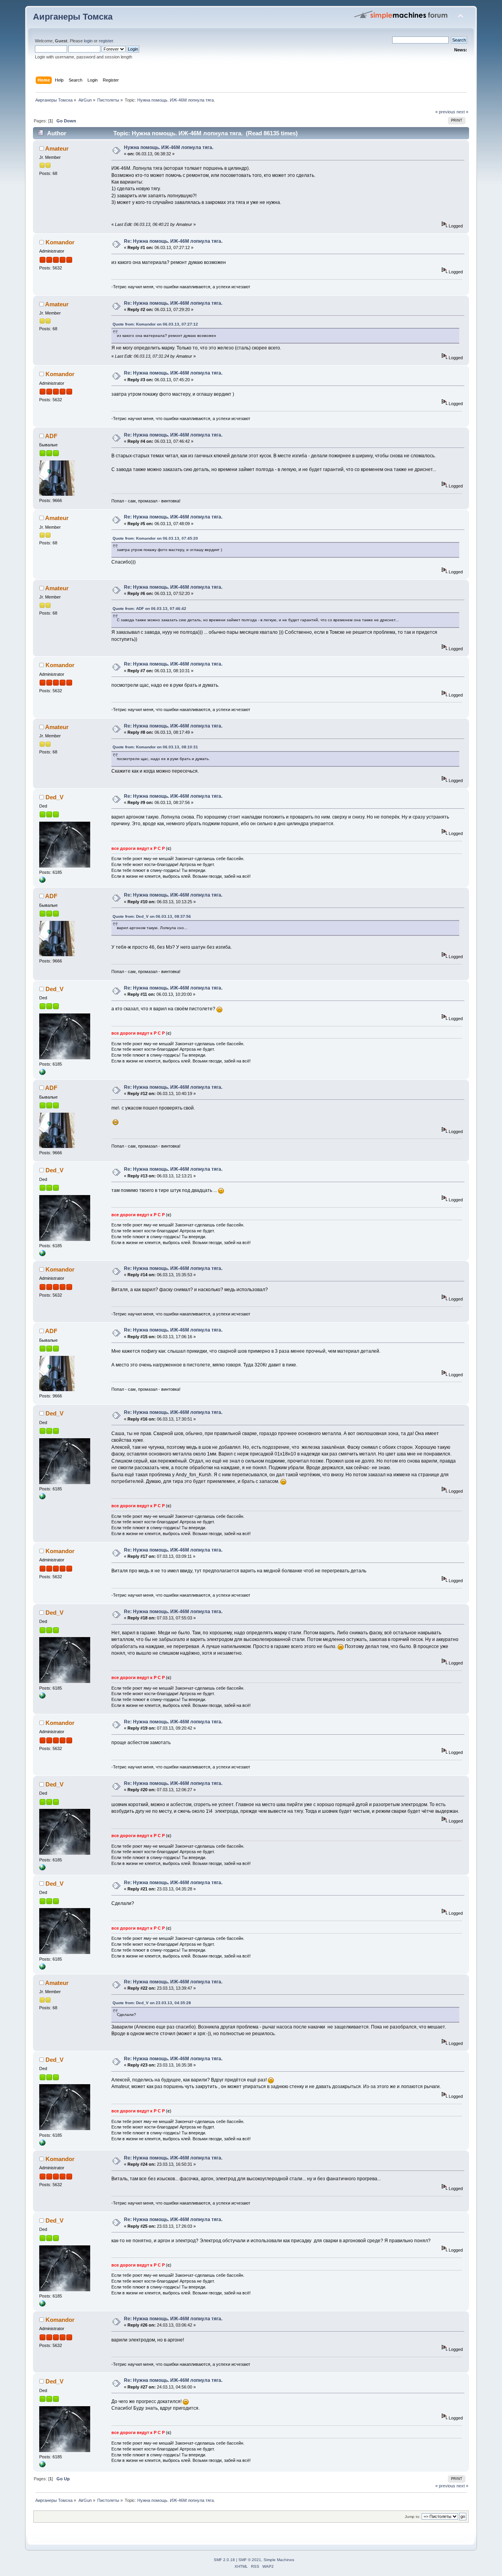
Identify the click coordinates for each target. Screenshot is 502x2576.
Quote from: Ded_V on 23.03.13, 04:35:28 (152, 2003)
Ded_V (55, 797)
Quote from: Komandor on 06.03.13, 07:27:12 (155, 324)
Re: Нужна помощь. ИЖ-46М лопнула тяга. (173, 241)
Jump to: (413, 2517)
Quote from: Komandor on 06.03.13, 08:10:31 (155, 747)
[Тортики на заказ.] (42, 881)
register (106, 41)
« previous (445, 112)
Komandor (60, 242)
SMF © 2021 (250, 2560)
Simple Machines (279, 2560)
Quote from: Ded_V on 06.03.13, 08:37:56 (152, 916)
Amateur (57, 148)
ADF (51, 436)
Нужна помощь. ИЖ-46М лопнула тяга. (169, 147)
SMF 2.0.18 (224, 2560)
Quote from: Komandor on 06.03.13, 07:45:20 (155, 538)
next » (462, 112)
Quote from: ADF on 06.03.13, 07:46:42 (149, 609)
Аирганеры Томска (73, 17)
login (88, 41)
